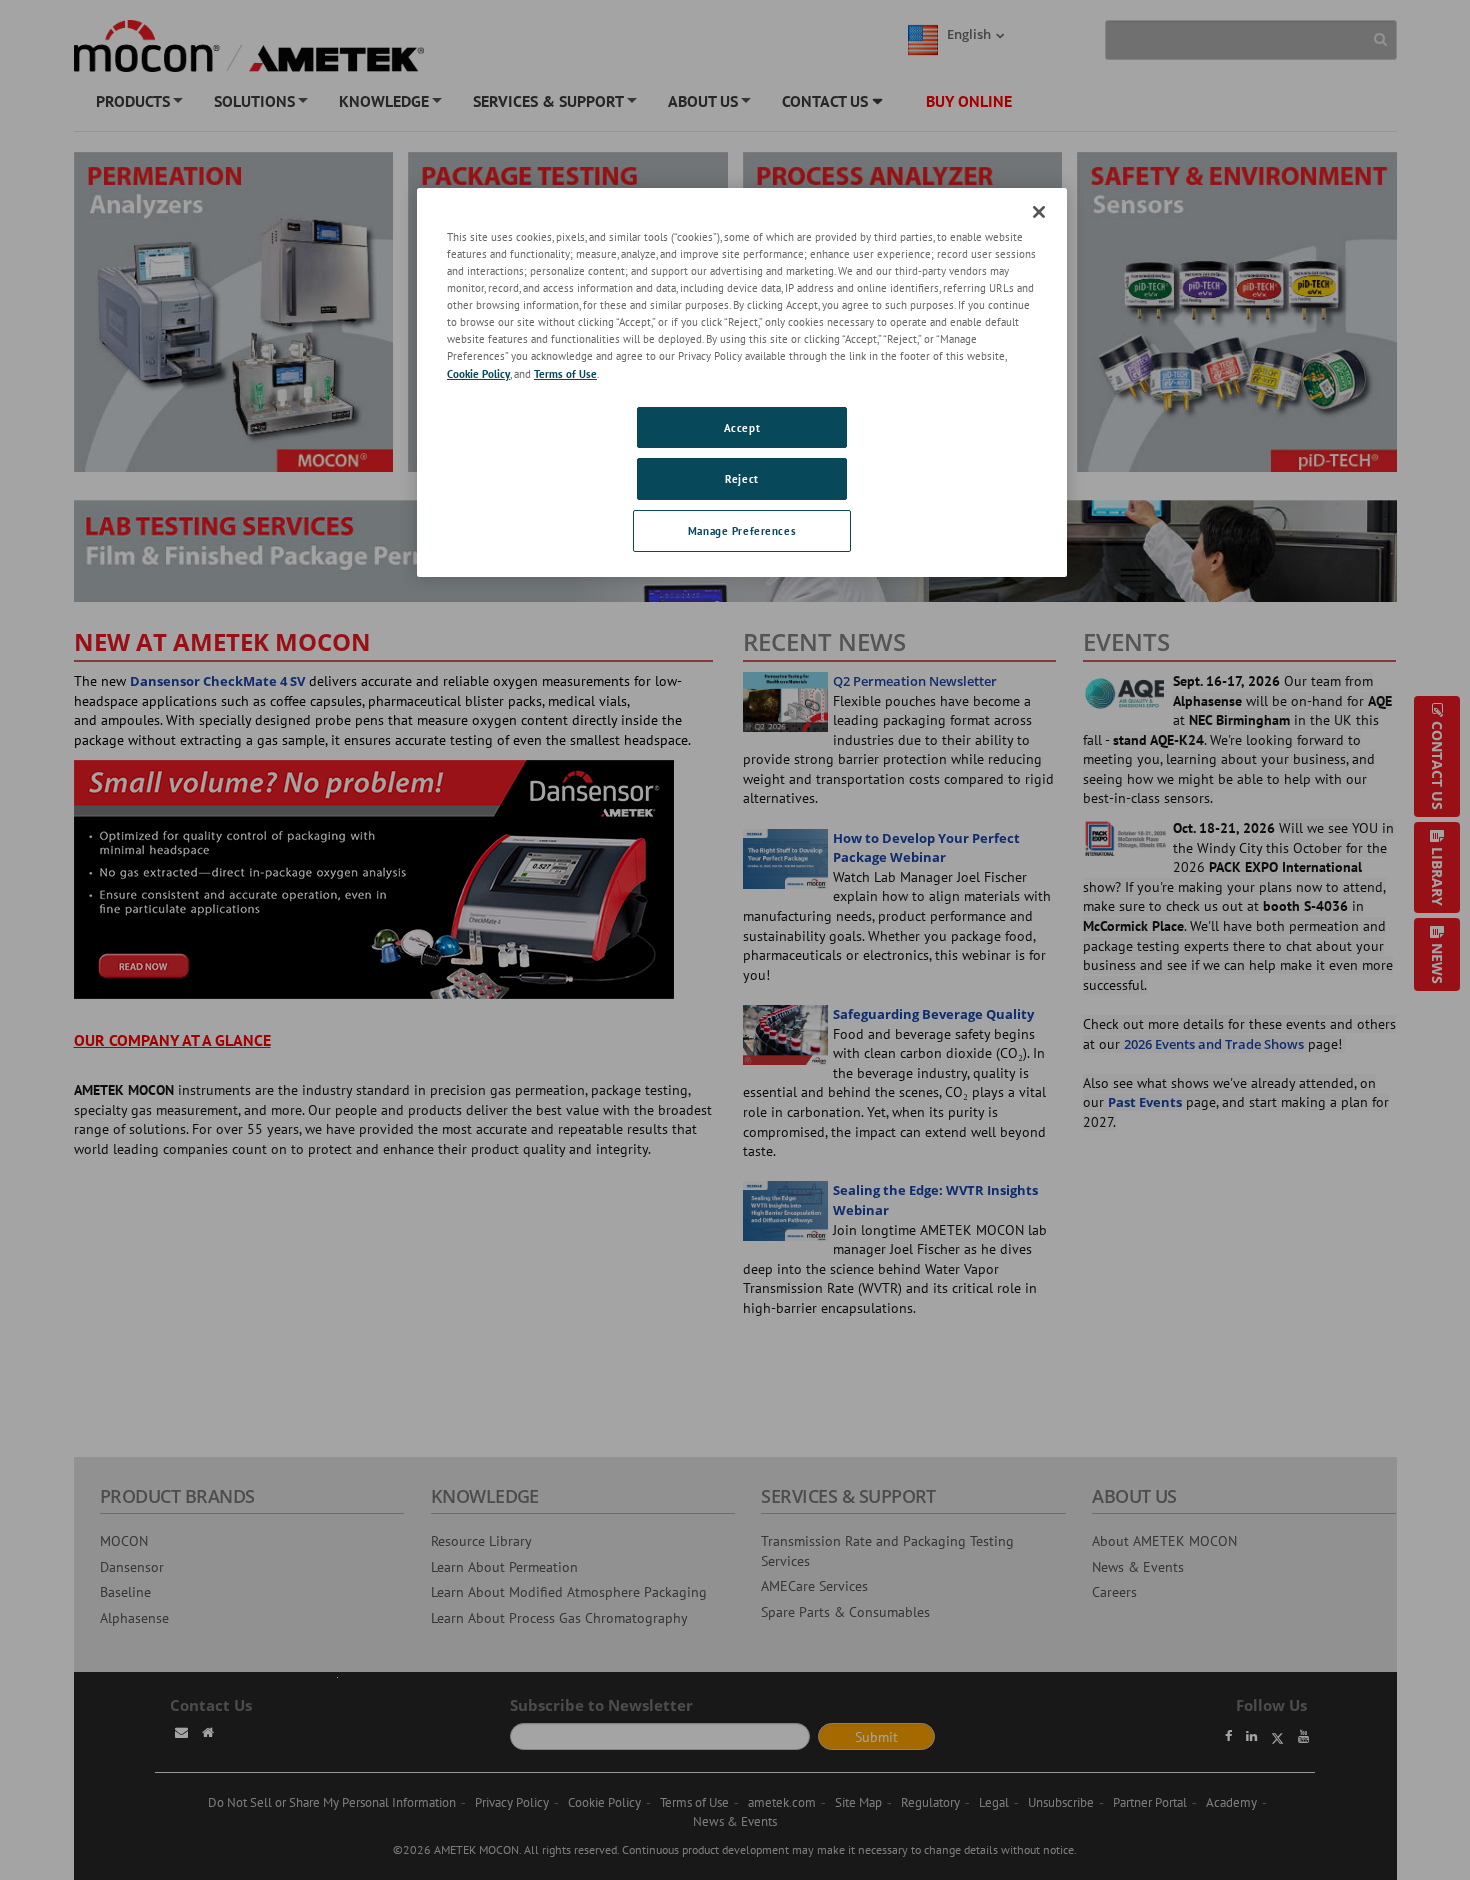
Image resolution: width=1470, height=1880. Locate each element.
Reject (741, 478)
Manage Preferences (742, 530)
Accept (742, 427)
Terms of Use (565, 373)
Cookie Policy (478, 373)
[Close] (1039, 212)
